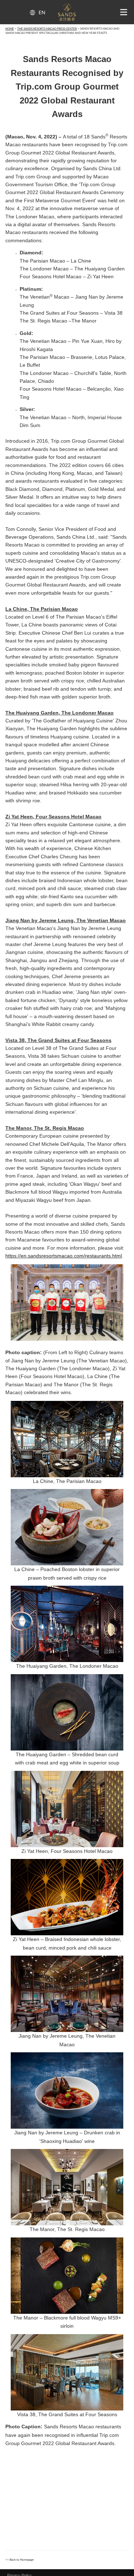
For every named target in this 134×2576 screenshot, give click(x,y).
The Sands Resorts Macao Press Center (47, 29)
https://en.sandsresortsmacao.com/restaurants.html (64, 1256)
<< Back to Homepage (19, 2560)
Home (10, 29)
